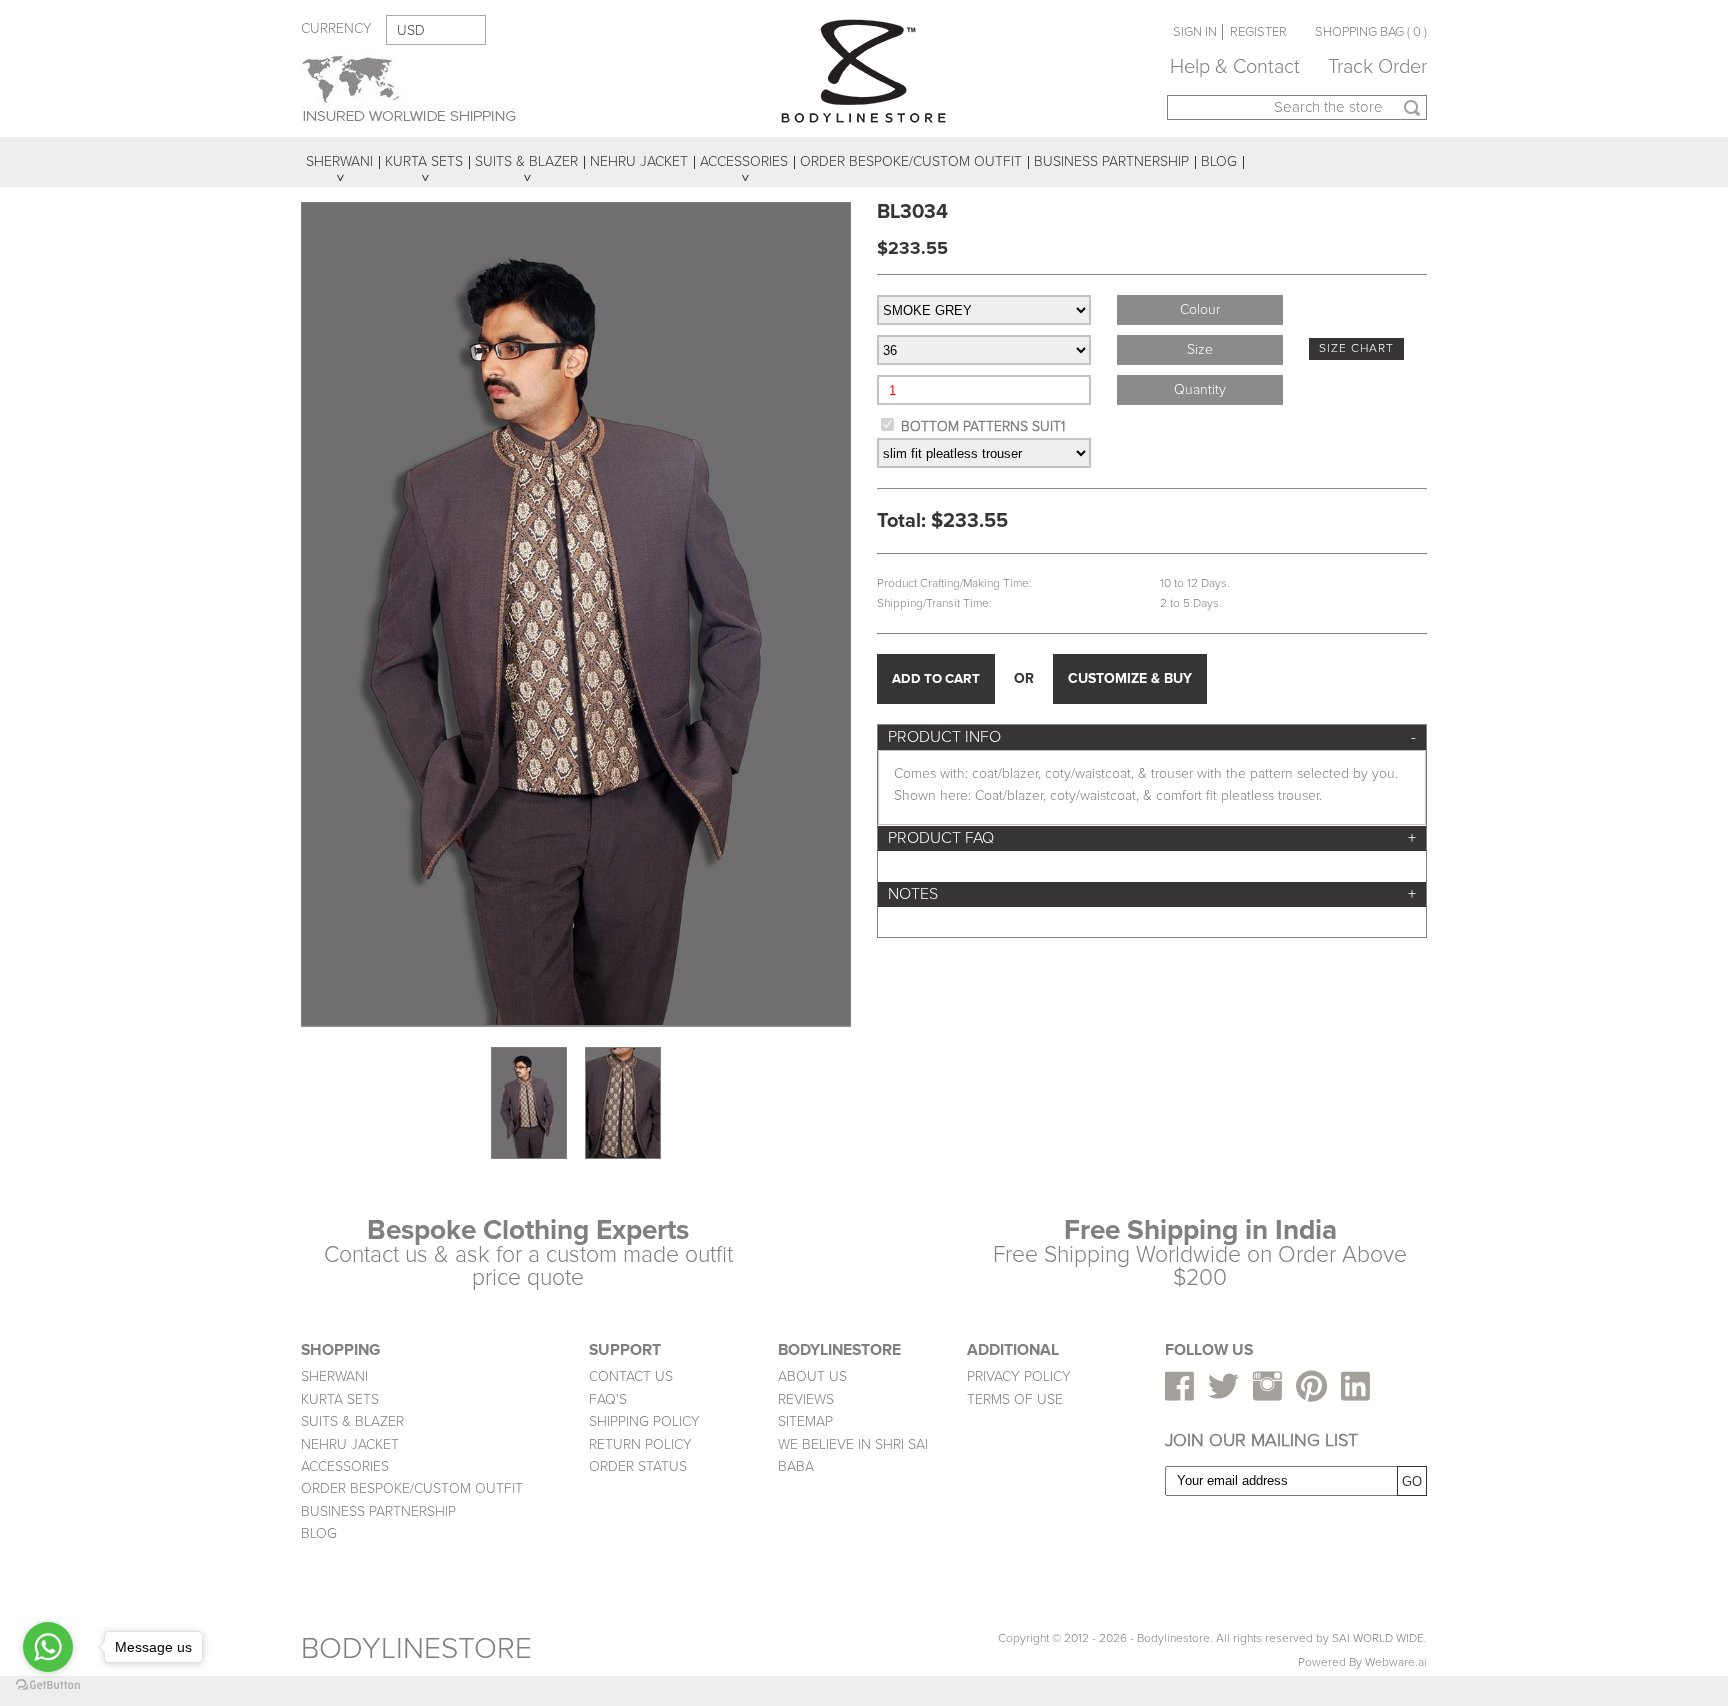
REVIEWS (806, 1399)
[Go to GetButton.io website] (48, 1685)
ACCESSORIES (345, 1466)
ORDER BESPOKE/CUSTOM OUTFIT (412, 1488)
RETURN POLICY (640, 1444)
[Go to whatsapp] (48, 1647)
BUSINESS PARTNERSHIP (378, 1511)
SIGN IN (1195, 32)
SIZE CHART (1356, 348)
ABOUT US (812, 1376)
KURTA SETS (340, 1399)
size (1200, 349)
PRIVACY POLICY (1019, 1376)
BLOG (319, 1533)
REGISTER (1258, 32)
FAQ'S (608, 1399)
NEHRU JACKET (350, 1444)
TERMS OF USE (1015, 1399)
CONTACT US (631, 1376)
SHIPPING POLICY (644, 1421)
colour (1200, 309)
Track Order (1377, 67)
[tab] (1152, 737)
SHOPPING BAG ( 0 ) (1371, 32)
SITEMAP (805, 1421)
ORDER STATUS (638, 1466)
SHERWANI (334, 1376)
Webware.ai (1396, 1662)
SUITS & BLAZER (352, 1421)
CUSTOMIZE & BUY (1130, 678)
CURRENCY (336, 28)
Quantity (1200, 389)
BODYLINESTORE (416, 1648)
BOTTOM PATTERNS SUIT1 (983, 426)
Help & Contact (1235, 67)
